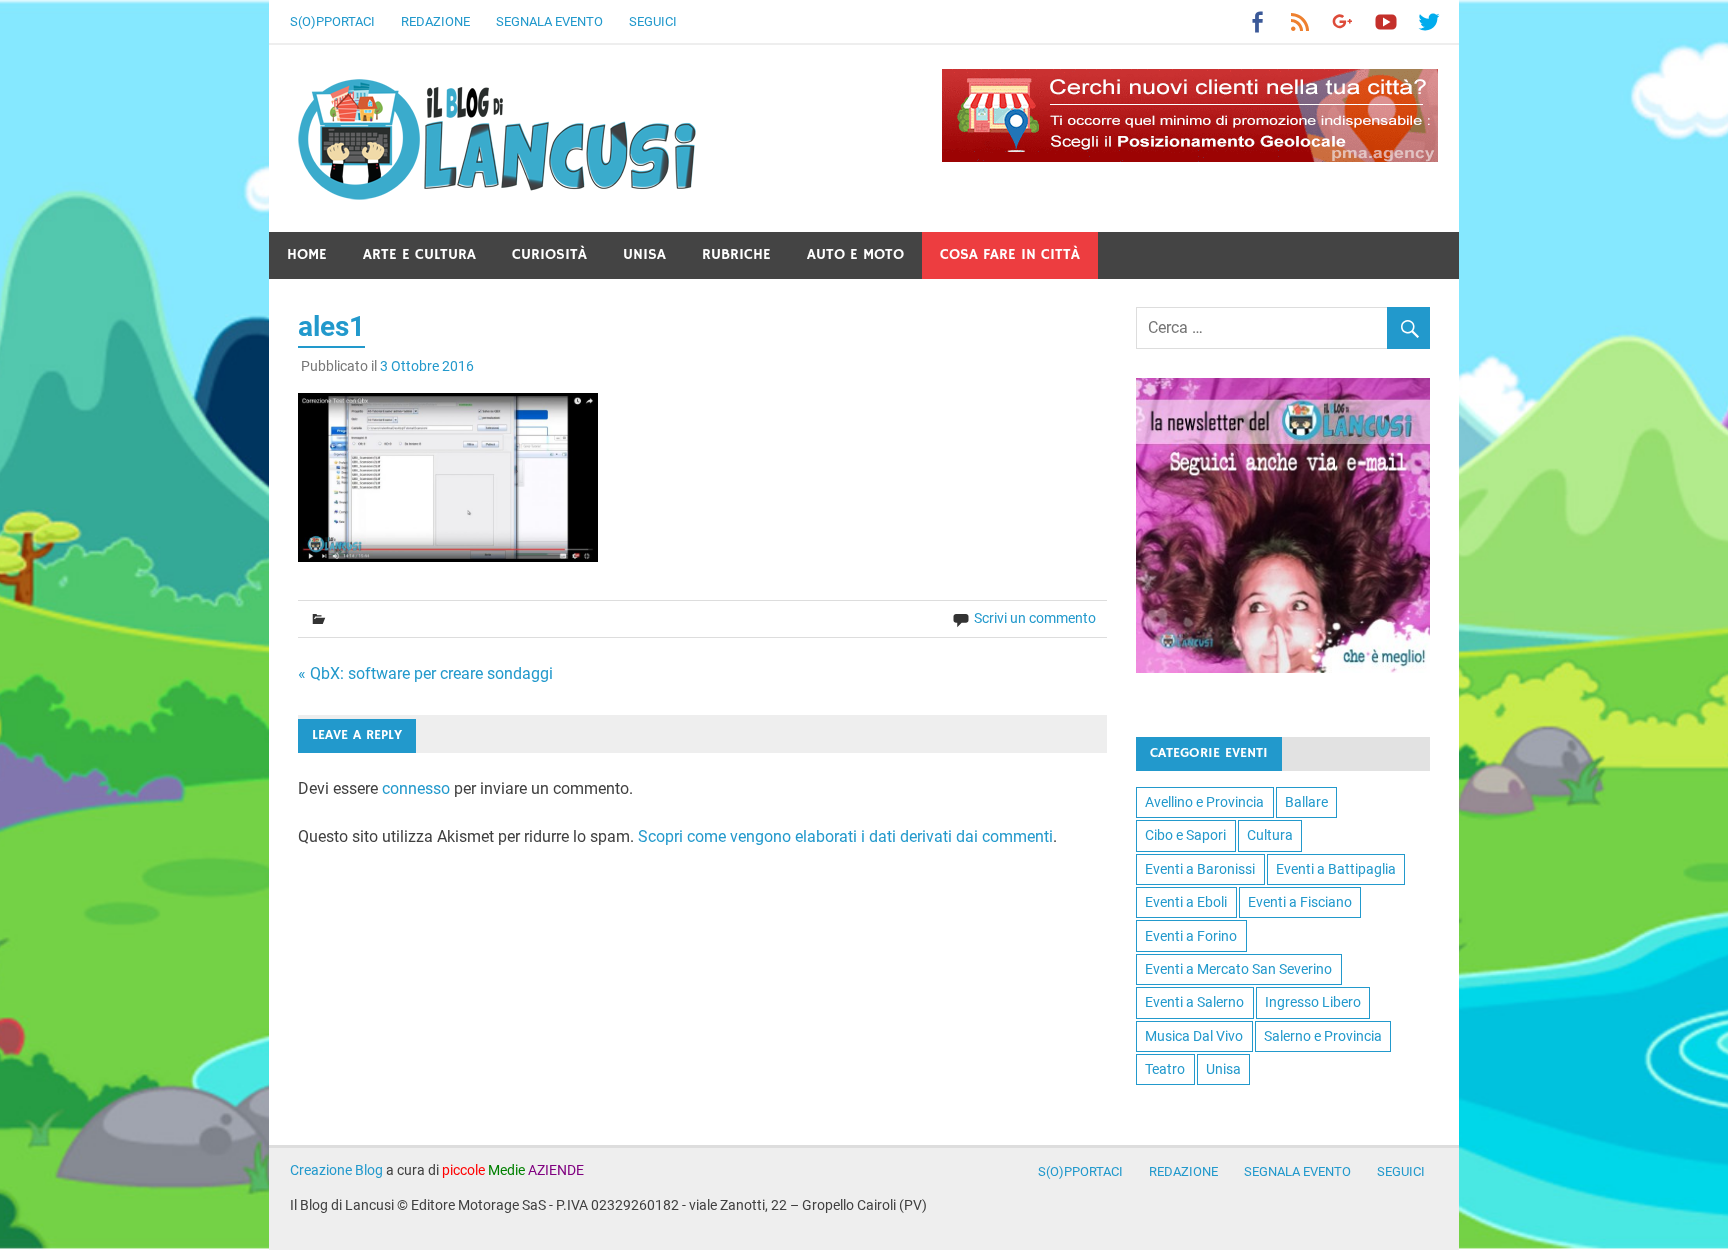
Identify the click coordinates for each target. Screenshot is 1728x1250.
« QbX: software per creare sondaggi (425, 673)
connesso (416, 788)
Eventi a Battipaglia (1336, 869)
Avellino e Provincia (1204, 802)
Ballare (1306, 802)
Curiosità (549, 254)
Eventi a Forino (1191, 936)
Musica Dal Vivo (1194, 1036)
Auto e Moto (855, 254)
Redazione (435, 21)
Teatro (1165, 1069)
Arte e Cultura (419, 254)
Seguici (653, 21)
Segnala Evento (549, 21)
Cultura (1270, 835)
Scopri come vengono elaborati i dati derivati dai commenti (845, 836)
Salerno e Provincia (1323, 1036)
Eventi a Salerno (1194, 1002)
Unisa (644, 254)
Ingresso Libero (1313, 1002)
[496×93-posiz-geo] (1190, 156)
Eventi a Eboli (1186, 902)
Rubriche (736, 254)
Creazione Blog (336, 1170)
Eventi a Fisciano (1300, 902)
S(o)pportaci (332, 21)
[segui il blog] (1283, 667)
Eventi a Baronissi (1200, 869)
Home (307, 254)
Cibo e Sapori (1185, 835)
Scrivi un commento (1035, 618)
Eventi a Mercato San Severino (1238, 969)
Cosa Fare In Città (1010, 254)
